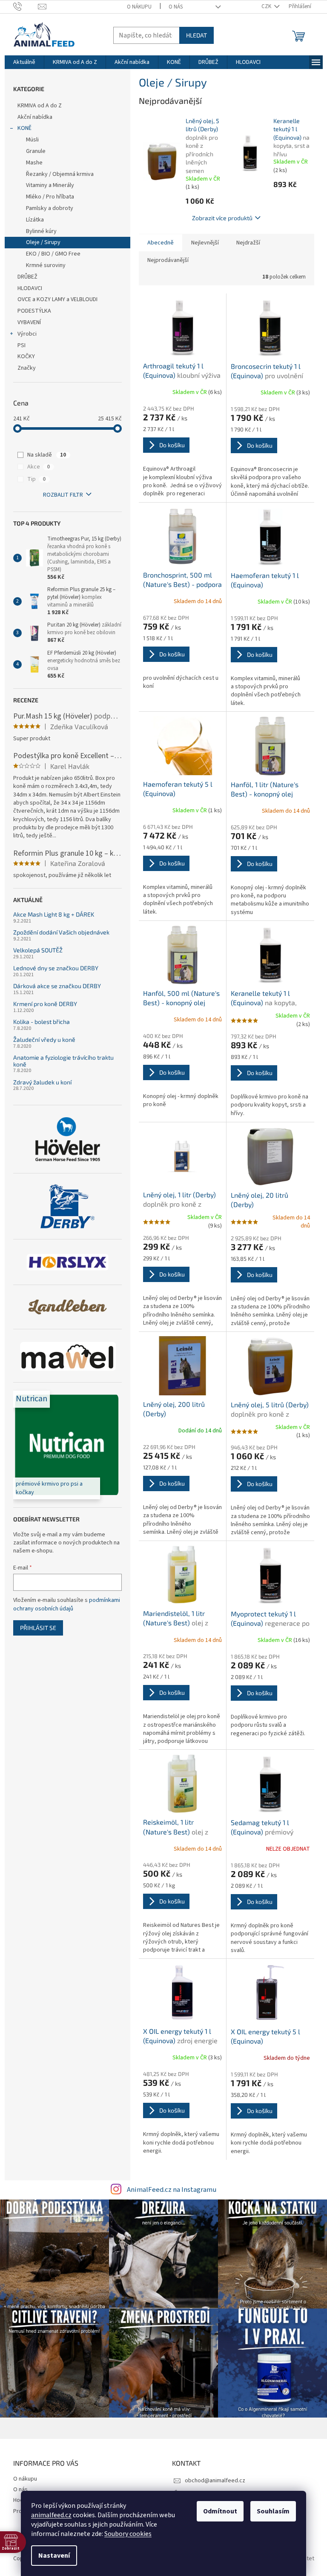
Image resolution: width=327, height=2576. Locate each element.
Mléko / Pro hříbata (50, 197)
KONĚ (24, 128)
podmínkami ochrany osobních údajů (67, 1604)
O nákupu (139, 7)
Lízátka (35, 220)
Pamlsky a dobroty (50, 208)
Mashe (34, 163)
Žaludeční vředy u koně (44, 1039)
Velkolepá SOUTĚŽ (38, 950)
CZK (267, 6)
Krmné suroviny (46, 265)
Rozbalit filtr (63, 495)
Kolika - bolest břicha (42, 1022)
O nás (176, 7)
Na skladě (47, 455)
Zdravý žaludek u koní (42, 1082)
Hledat (196, 35)
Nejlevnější (205, 243)
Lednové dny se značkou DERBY (56, 968)
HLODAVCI (30, 288)
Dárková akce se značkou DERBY (57, 986)
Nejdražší (248, 243)
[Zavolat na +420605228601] (26, 6)
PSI (22, 345)
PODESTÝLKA (34, 311)
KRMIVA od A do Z (40, 106)
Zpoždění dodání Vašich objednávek (61, 932)
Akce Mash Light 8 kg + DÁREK (54, 914)
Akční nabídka (35, 117)
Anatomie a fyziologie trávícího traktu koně (63, 1061)
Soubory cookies (128, 2534)
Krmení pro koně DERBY (45, 1004)
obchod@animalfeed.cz (215, 2481)
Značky (27, 368)
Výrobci (27, 334)
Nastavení (54, 2556)
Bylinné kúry (41, 231)
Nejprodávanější (168, 260)
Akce (39, 467)
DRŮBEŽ (27, 277)
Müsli (32, 140)
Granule (36, 151)
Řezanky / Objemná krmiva (60, 174)
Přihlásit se (38, 1628)
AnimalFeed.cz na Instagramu (172, 2190)
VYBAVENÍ (29, 322)
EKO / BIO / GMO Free (53, 254)
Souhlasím (273, 2511)
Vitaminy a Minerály (50, 185)
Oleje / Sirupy (43, 242)
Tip (36, 479)
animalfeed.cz (51, 2515)
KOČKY (26, 356)
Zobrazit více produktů (222, 218)
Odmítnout (220, 2511)
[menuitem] (24, 62)
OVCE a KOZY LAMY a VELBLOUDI (57, 299)
